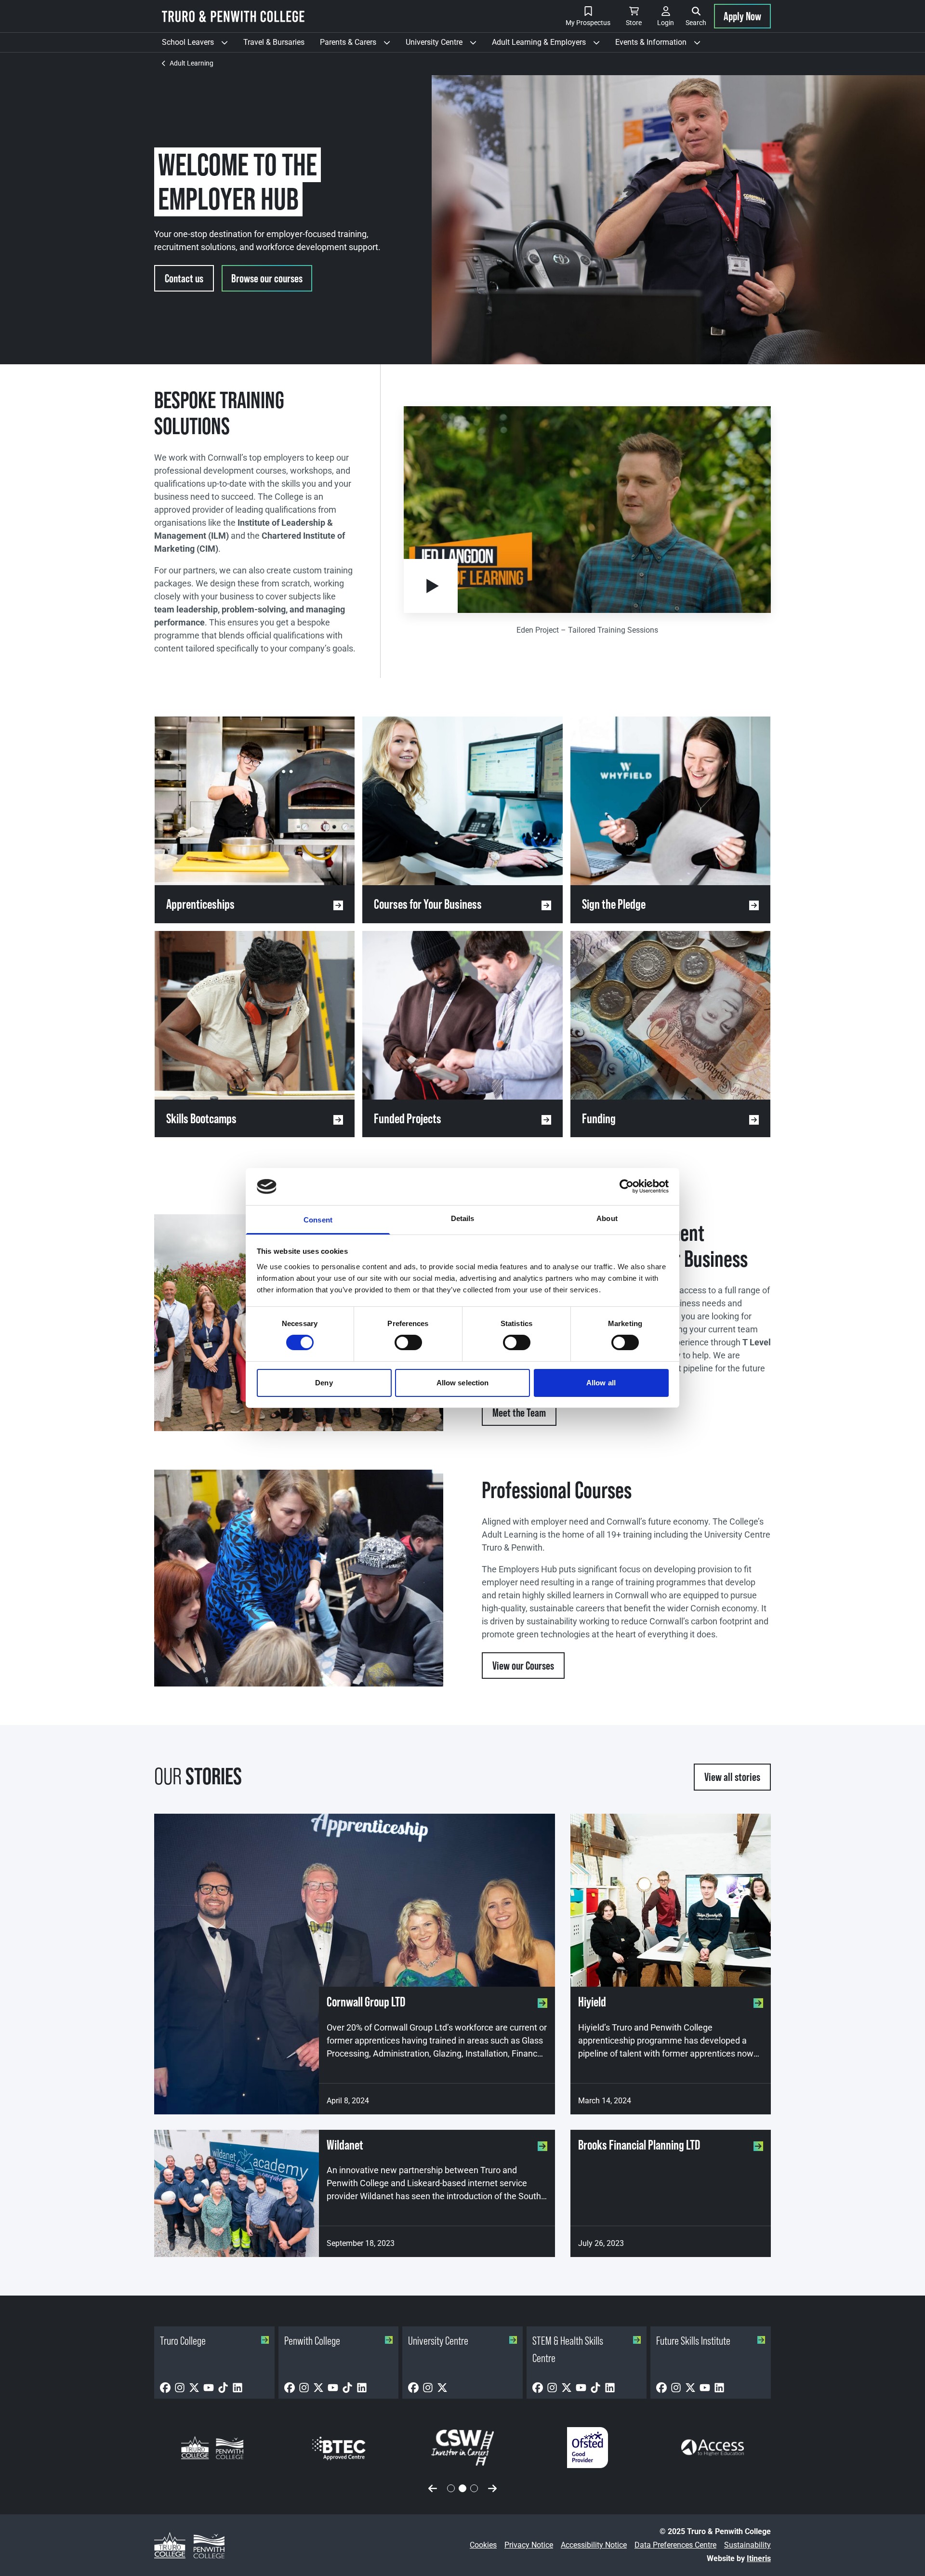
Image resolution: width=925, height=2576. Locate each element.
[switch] (408, 1342)
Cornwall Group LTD (366, 2002)
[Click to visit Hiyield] (671, 1900)
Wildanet (345, 2145)
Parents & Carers (359, 45)
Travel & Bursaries (274, 42)
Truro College (183, 2341)
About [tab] (607, 1218)
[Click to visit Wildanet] (237, 2194)
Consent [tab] (318, 1220)
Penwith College (312, 2341)
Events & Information (662, 45)
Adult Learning (192, 63)
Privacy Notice (529, 2545)
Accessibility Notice (594, 2545)
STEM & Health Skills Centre (568, 2349)
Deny (324, 1383)
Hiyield (592, 2002)
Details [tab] (463, 1218)
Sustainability (747, 2545)
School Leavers (199, 45)
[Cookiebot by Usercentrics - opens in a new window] (627, 1186)
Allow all (601, 1383)
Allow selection (463, 1383)
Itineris (759, 2558)
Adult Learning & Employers (550, 45)
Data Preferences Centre (675, 2545)
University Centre (445, 45)
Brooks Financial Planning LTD (639, 2145)
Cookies (483, 2545)
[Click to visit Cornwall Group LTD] (355, 1964)
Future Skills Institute (693, 2341)
